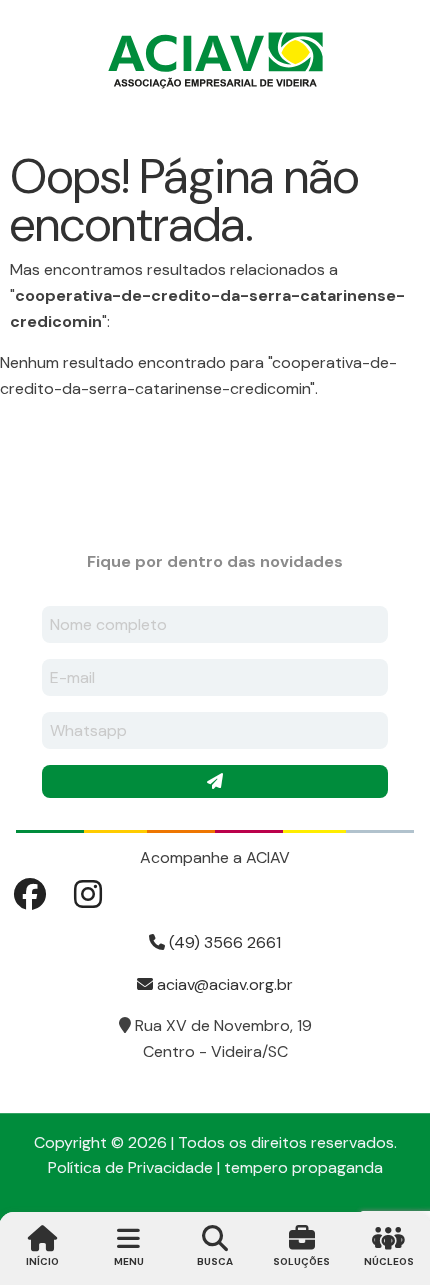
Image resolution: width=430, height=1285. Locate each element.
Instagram (88, 894)
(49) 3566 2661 (223, 942)
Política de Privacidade (130, 1167)
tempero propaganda (303, 1167)
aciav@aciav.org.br (223, 984)
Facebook (30, 894)
